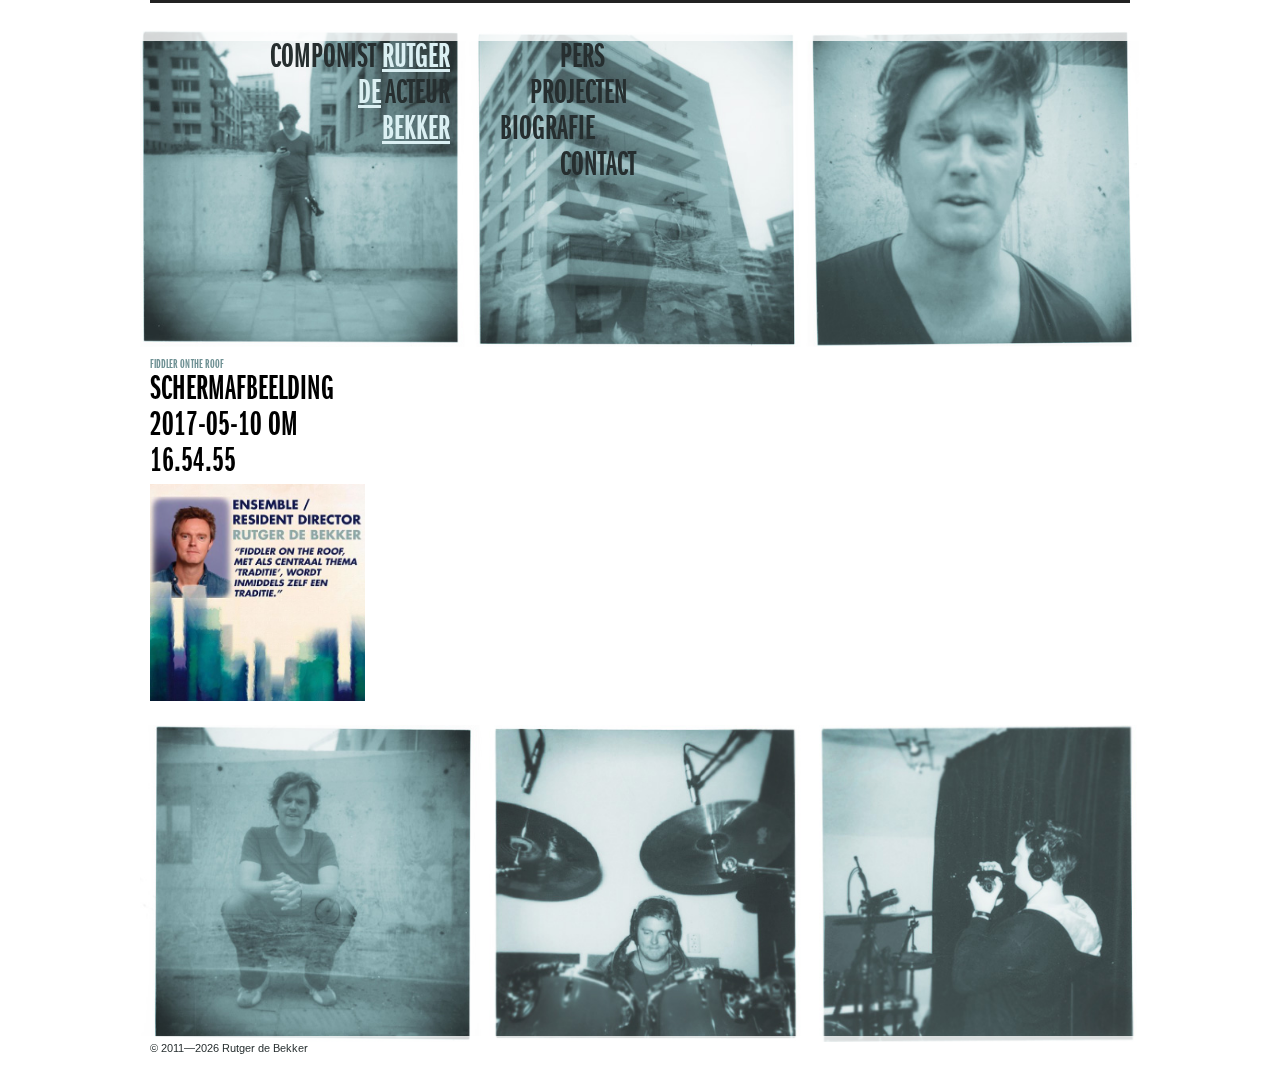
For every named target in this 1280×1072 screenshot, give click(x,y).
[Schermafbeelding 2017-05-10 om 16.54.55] (257, 697)
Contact (598, 166)
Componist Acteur (360, 94)
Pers (582, 58)
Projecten (579, 94)
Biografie (547, 130)
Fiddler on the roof (187, 364)
